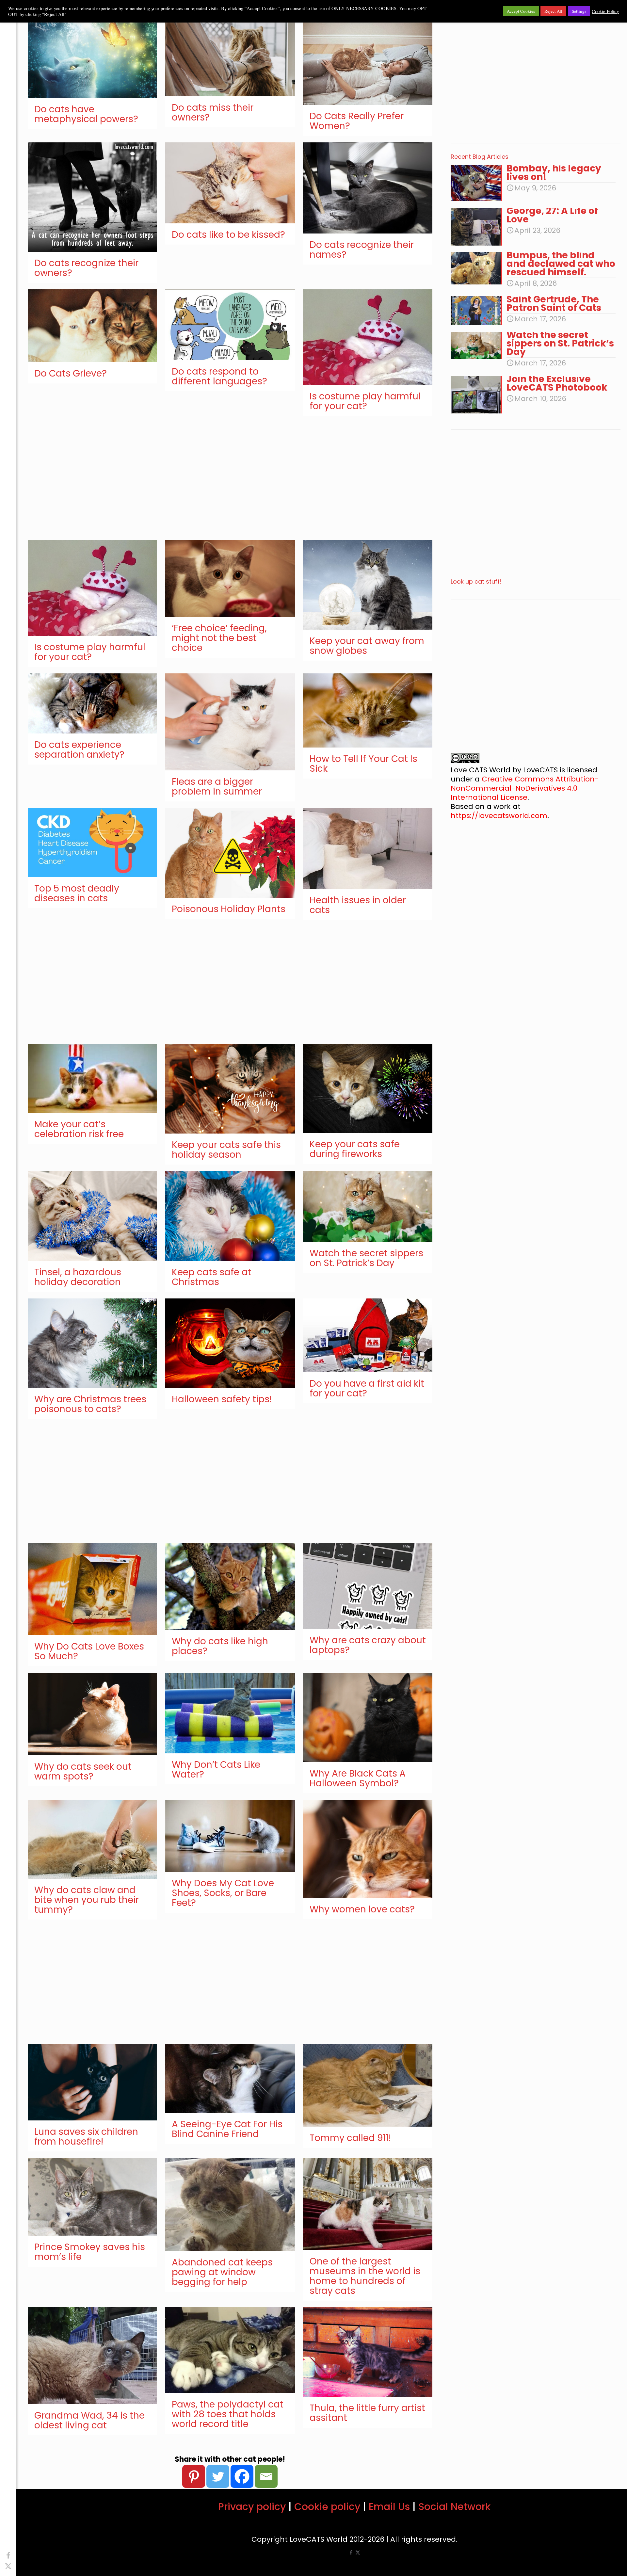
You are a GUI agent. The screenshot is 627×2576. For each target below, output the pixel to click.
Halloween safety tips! (222, 1399)
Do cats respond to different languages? (219, 376)
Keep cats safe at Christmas (212, 1277)
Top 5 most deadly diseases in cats (77, 893)
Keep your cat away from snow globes (367, 646)
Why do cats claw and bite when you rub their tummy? (87, 1900)
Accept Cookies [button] (521, 11)
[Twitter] (218, 2476)
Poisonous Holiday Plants (229, 909)
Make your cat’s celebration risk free (79, 1129)
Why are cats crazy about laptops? (368, 1645)
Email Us (389, 2507)
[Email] (266, 2476)
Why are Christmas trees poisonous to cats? (90, 1404)
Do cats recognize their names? (362, 250)
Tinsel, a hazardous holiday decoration (78, 1277)
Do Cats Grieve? (71, 373)
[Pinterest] (194, 2476)
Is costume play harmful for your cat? (365, 401)
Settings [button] (579, 11)
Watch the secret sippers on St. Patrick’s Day (366, 1258)
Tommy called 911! (350, 2138)
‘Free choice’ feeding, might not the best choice (219, 638)
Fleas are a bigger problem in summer (217, 787)
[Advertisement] (219, 481)
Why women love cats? (362, 1909)
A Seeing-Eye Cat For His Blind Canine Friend (227, 2129)
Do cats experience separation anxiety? (79, 750)
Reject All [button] (553, 11)
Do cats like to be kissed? (228, 235)
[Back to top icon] (596, 2563)
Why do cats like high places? (220, 1646)
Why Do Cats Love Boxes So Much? (89, 1651)
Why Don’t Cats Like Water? (216, 1770)
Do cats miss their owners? (213, 113)
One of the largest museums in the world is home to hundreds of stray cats (365, 2276)
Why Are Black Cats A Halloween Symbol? (358, 1778)
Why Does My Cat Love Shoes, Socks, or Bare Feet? (223, 1893)
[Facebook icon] (8, 2556)
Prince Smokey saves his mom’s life (90, 2252)
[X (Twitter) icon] (8, 2566)
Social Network (454, 2507)
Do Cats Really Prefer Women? (357, 121)
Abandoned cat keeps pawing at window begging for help (222, 2272)
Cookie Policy (605, 11)
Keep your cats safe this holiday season (226, 1150)
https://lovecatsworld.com (499, 816)
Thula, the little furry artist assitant (367, 2413)
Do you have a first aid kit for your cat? (367, 1388)
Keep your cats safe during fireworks (355, 1149)
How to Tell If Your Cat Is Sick (363, 764)
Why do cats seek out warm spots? (83, 1771)
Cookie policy (327, 2507)
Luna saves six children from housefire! (86, 2137)
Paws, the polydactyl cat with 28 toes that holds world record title (228, 2414)
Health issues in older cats (358, 905)
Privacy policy (252, 2507)
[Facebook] (242, 2476)
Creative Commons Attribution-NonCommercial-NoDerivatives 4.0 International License (525, 788)
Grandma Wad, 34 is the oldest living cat (89, 2420)
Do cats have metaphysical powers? (86, 114)
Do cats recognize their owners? (86, 268)
